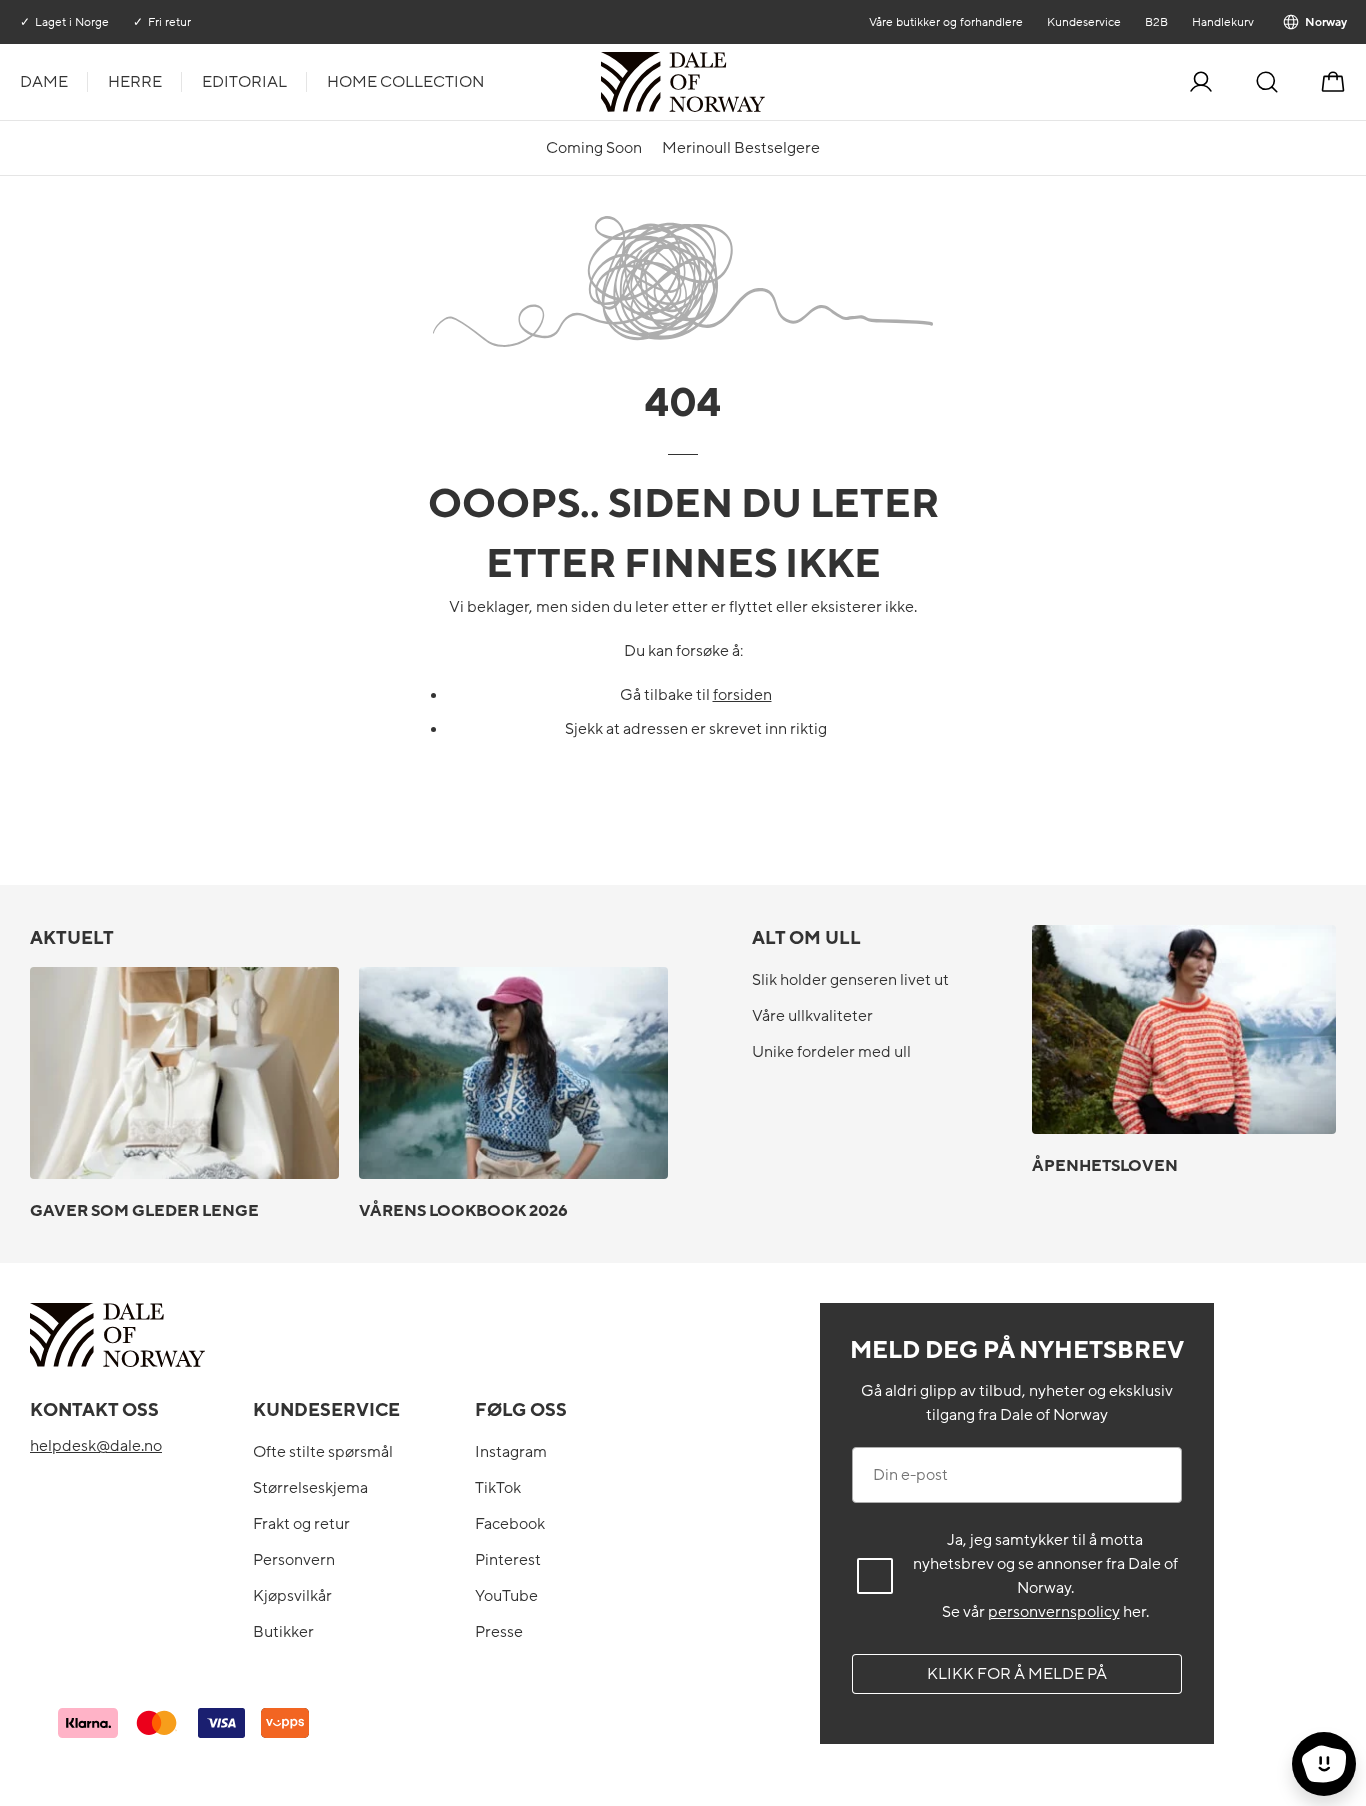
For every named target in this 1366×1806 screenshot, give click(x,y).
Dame (44, 82)
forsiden (742, 695)
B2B (1155, 22)
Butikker (283, 1632)
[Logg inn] (1201, 82)
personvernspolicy (1054, 1612)
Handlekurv (1222, 22)
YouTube (506, 1596)
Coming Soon (594, 148)
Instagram (511, 1452)
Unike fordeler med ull (831, 1052)
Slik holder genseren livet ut (850, 980)
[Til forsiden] (763, 82)
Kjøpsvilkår (292, 1596)
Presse (499, 1632)
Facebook (510, 1524)
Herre (135, 82)
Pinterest (508, 1560)
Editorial (244, 82)
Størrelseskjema (310, 1488)
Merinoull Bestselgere (741, 148)
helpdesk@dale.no (96, 1446)
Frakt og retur (301, 1524)
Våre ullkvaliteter (812, 1016)
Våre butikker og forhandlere (945, 22)
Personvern (294, 1560)
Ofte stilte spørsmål (323, 1452)
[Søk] (1267, 82)
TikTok (498, 1488)
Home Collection (405, 82)
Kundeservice (1083, 22)
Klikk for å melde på (1017, 1674)
